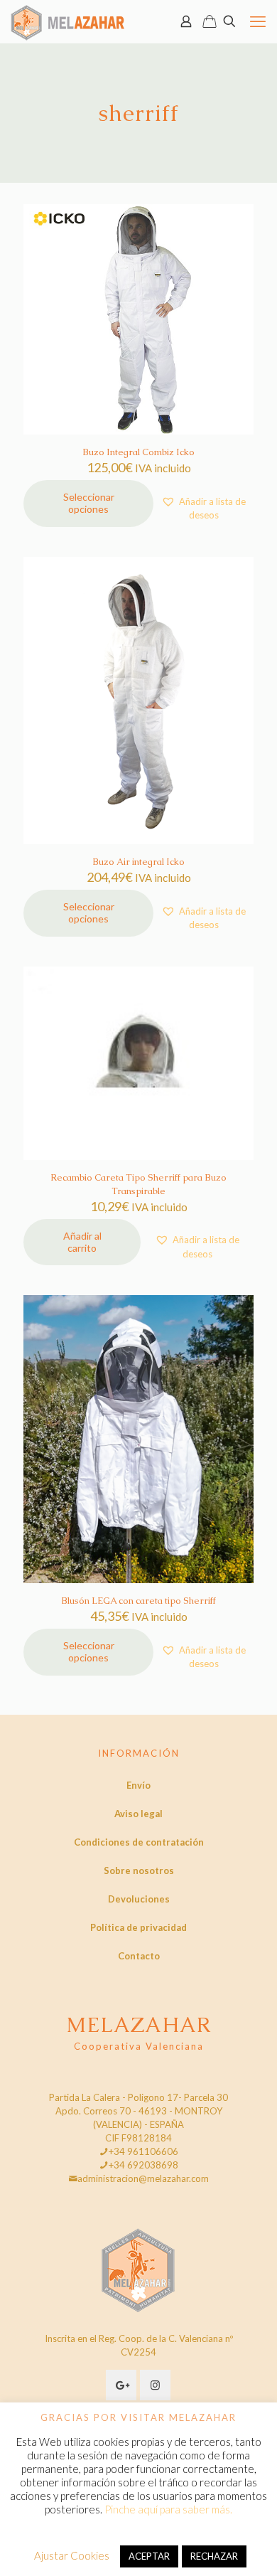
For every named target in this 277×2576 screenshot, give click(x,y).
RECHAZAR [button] (214, 2556)
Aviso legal (138, 1814)
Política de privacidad (138, 1927)
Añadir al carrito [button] (82, 1242)
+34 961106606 (143, 2151)
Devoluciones (139, 1899)
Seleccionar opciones (89, 503)
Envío (138, 1785)
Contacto (139, 1956)
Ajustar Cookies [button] (72, 2555)
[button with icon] (121, 2385)
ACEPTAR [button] (149, 2556)
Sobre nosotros (139, 1870)
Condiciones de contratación (139, 1842)
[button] (203, 508)
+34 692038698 (143, 2165)
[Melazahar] (68, 21)
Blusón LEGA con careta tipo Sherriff (138, 1601)
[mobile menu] (258, 21)
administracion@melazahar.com (143, 2178)
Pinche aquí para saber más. (168, 2509)
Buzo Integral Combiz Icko (138, 452)
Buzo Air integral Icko (138, 862)
